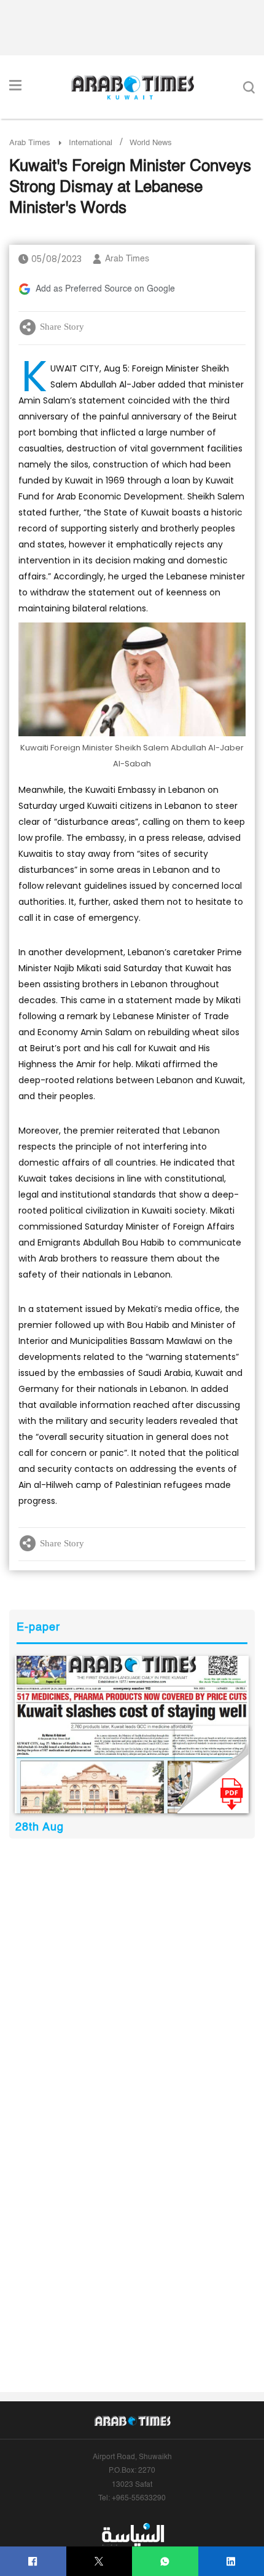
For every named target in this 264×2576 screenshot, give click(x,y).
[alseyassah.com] (132, 2535)
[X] (99, 2562)
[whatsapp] (165, 2562)
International (91, 143)
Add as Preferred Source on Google (105, 289)
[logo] (132, 87)
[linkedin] (231, 2562)
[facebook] (33, 2562)
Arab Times (30, 143)
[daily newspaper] (132, 1734)
